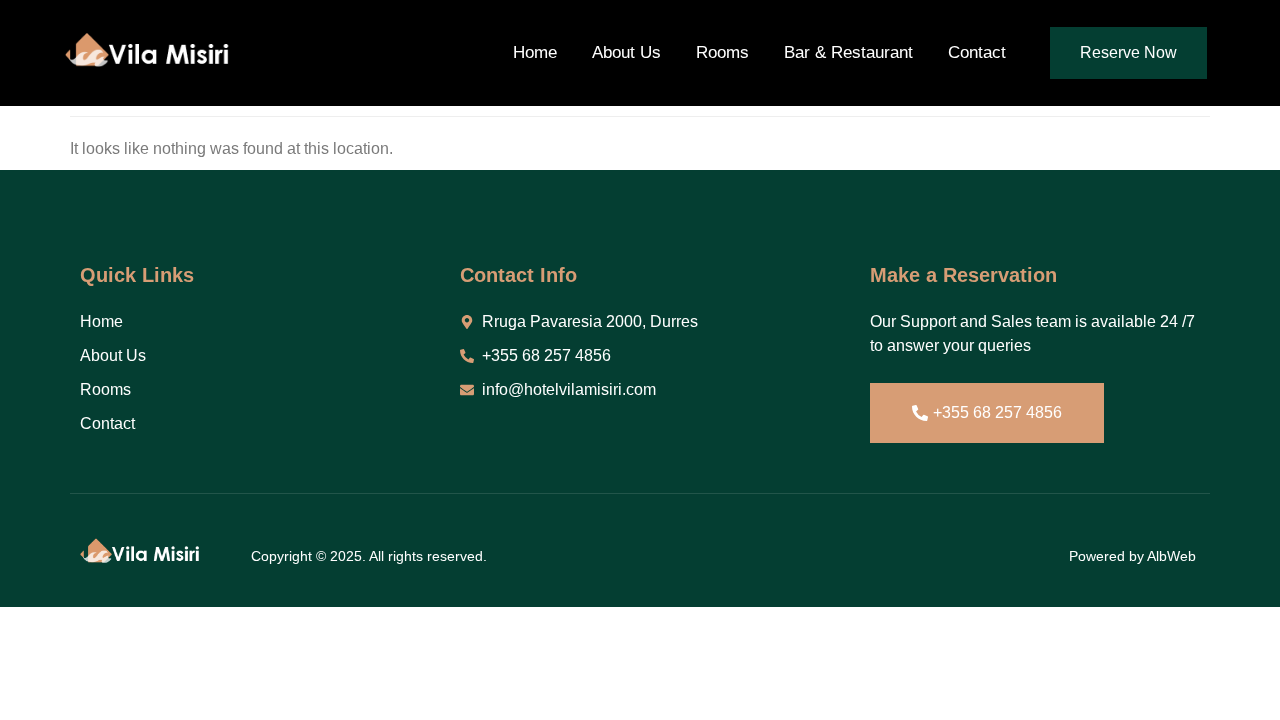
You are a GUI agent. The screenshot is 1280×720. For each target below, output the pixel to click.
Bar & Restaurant (848, 52)
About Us (626, 52)
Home (535, 52)
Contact (977, 52)
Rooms (722, 52)
